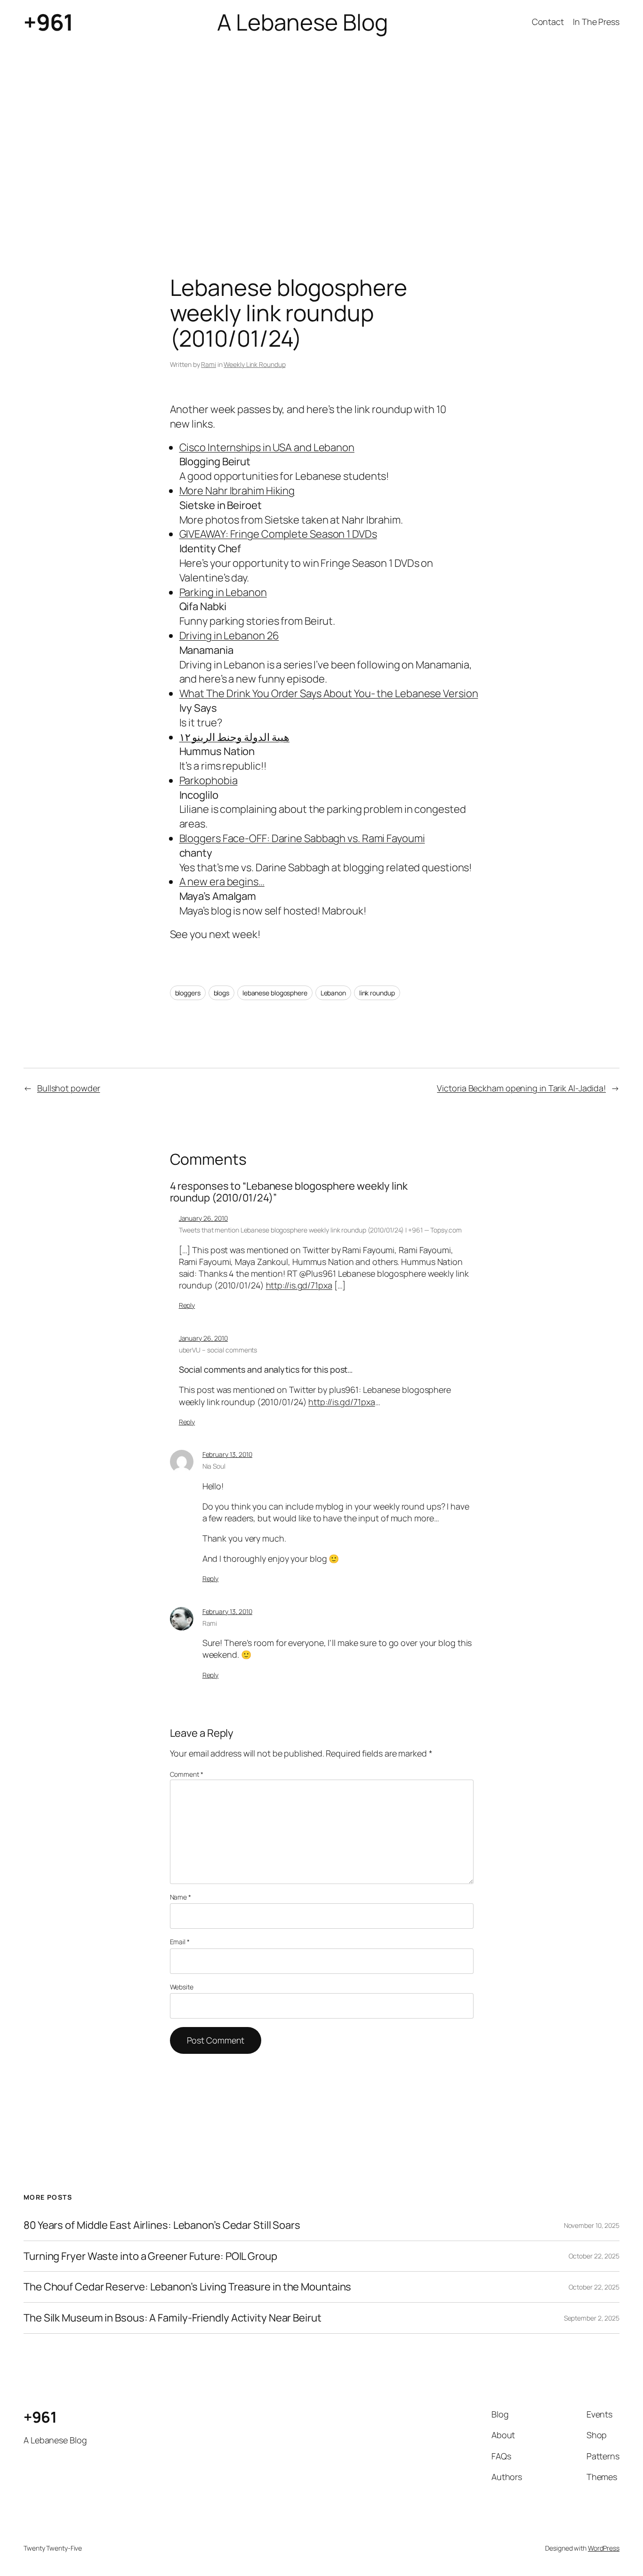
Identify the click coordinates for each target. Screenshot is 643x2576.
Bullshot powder (69, 1088)
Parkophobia (209, 780)
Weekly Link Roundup (254, 364)
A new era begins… (222, 882)
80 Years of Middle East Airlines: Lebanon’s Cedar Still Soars (162, 2225)
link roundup (377, 993)
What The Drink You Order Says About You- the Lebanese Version (329, 693)
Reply (187, 1305)
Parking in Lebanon (223, 592)
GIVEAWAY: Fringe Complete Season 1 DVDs (278, 534)
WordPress (604, 2548)
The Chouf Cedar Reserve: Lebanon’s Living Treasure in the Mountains (187, 2287)
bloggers (188, 993)
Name (181, 1897)
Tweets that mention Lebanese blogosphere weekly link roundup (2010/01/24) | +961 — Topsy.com (320, 1230)
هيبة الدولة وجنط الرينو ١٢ (235, 737)
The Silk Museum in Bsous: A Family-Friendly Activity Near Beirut (173, 2318)
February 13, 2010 (227, 1454)
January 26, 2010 (203, 1218)
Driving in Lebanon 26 (229, 636)
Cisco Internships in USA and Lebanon (267, 447)
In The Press (596, 22)
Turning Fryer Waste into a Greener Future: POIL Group (150, 2256)
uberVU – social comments (218, 1350)
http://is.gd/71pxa (299, 1285)
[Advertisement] (321, 143)
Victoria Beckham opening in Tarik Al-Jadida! (521, 1088)
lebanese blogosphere (275, 993)
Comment (187, 1774)
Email (180, 1942)
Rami (209, 364)
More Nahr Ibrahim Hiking (237, 491)
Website (182, 1987)
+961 (48, 22)
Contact (548, 22)
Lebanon (333, 993)
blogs (222, 993)
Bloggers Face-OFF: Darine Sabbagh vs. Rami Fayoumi (302, 838)
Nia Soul (214, 1466)
